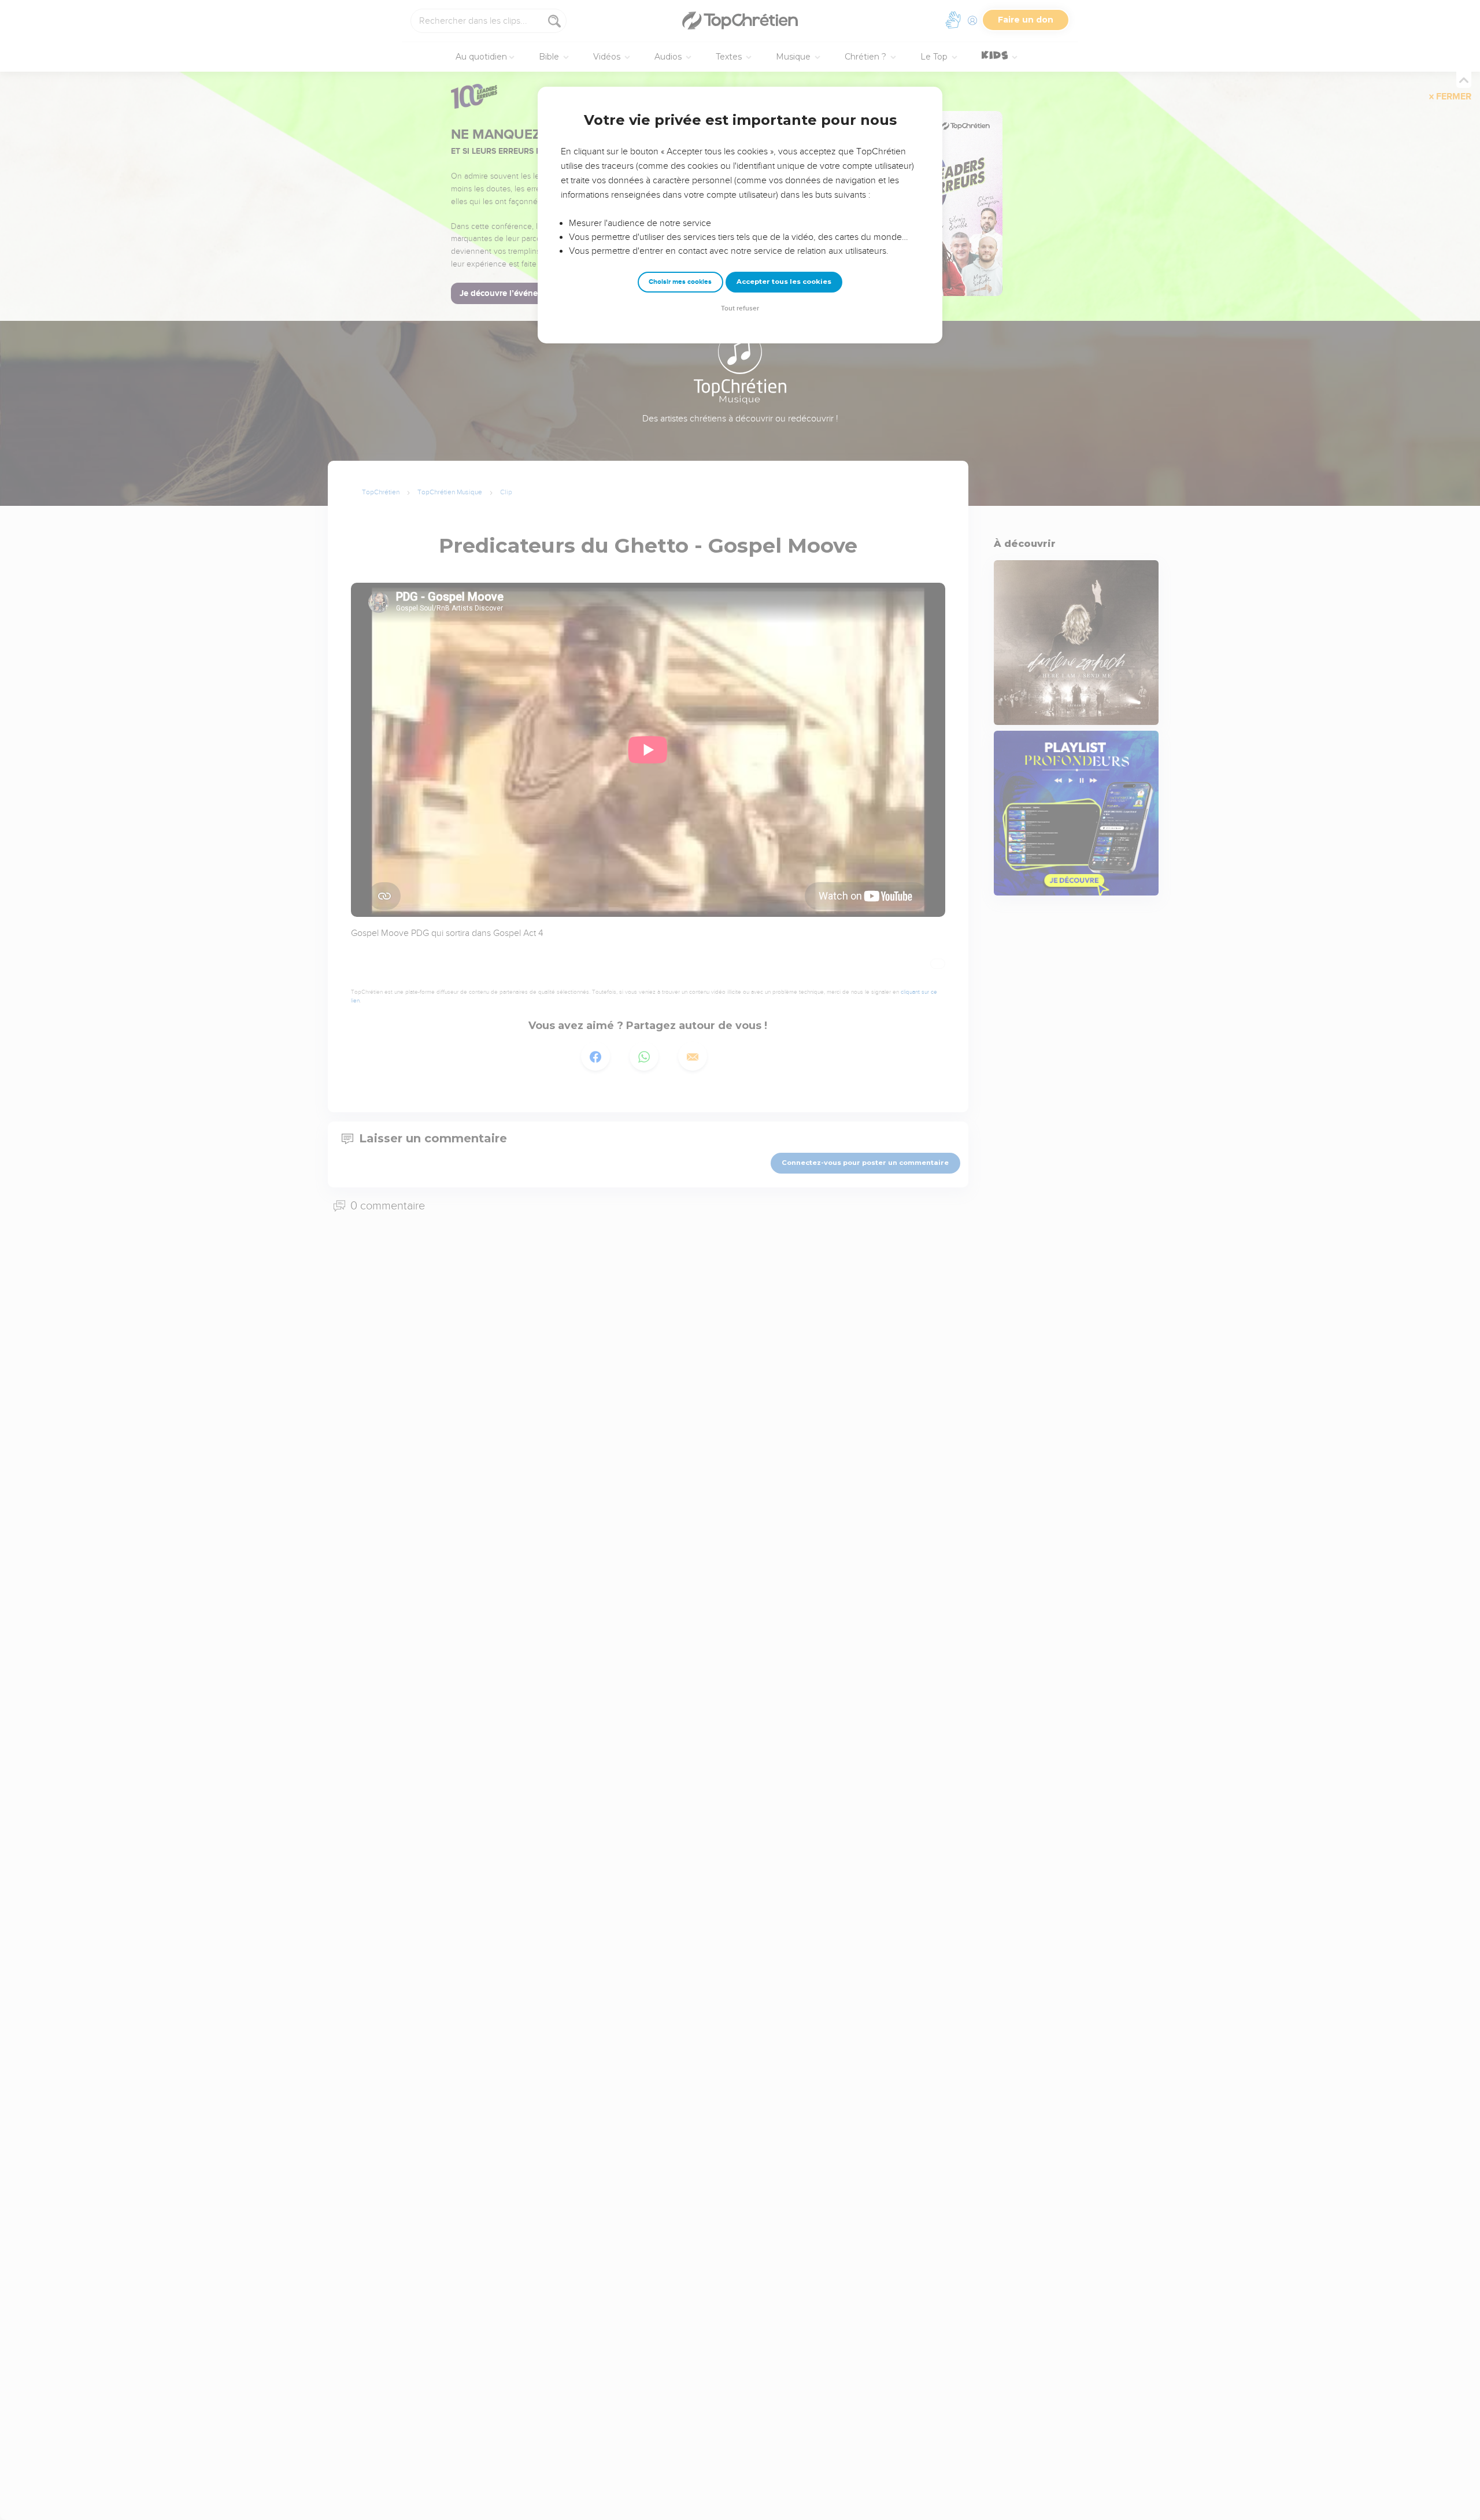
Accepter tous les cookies (784, 282)
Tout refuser (740, 308)
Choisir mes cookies (680, 282)
